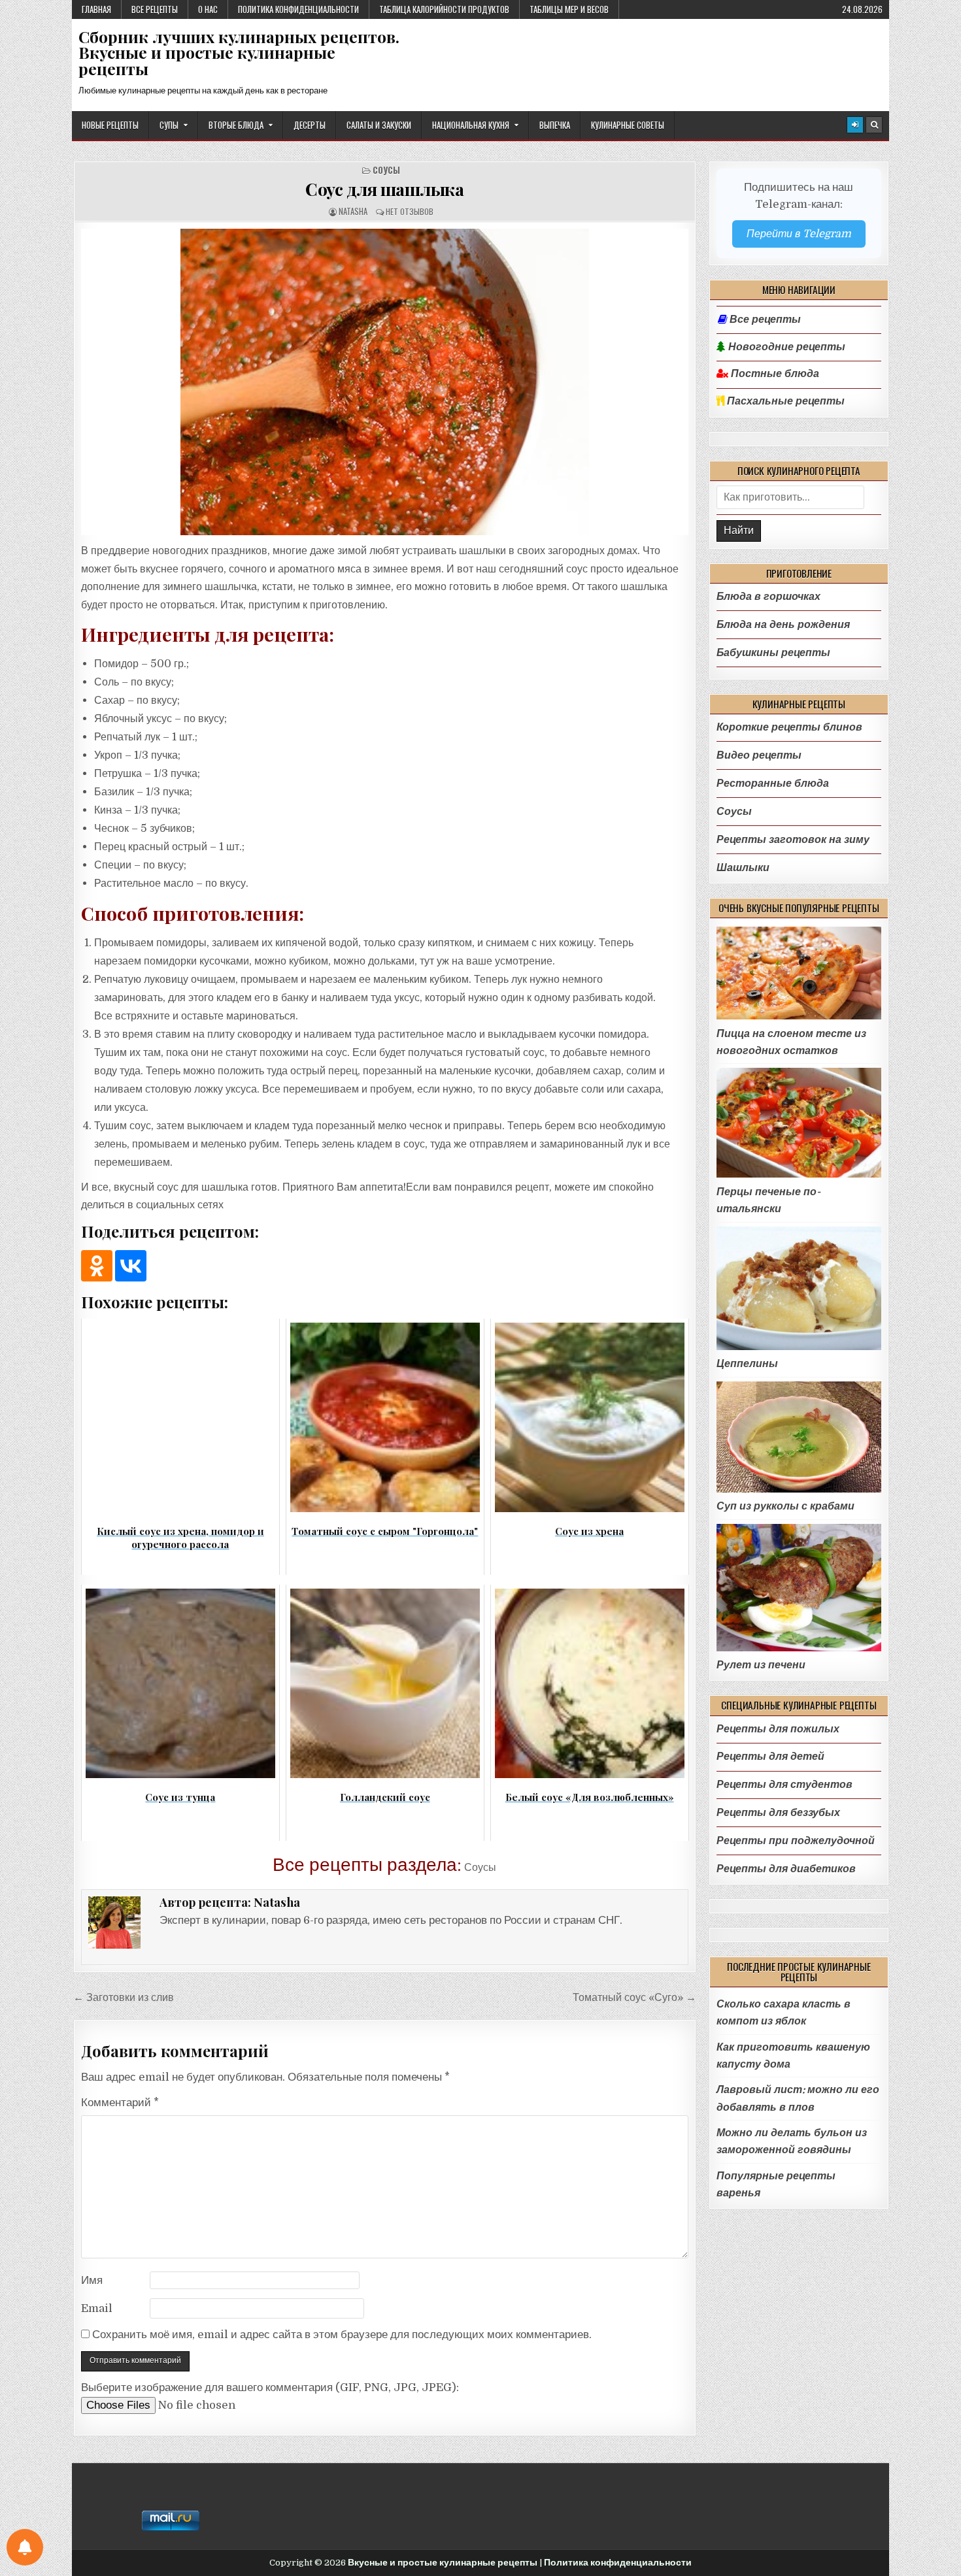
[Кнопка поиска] (874, 125)
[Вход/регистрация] (855, 125)
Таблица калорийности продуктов (444, 9)
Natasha (353, 211)
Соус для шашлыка (384, 189)
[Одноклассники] (97, 1266)
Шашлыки (743, 867)
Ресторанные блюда (773, 783)
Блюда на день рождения (783, 624)
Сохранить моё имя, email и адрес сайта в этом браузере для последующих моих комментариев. (342, 2335)
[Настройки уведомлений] (25, 2547)
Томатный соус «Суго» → (634, 1997)
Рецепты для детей (770, 1756)
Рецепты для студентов (784, 1784)
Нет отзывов (410, 211)
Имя (92, 2280)
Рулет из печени (761, 1665)
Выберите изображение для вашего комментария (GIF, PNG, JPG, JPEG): (270, 2387)
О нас (208, 9)
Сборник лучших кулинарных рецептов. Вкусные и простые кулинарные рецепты (239, 53)
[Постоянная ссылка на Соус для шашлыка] (385, 382)
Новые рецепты (110, 125)
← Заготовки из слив (124, 1997)
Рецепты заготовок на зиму (793, 839)
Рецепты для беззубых (778, 1812)
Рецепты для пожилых (778, 1729)
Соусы (386, 170)
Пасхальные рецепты (784, 401)
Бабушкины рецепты (773, 652)
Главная (96, 9)
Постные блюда (774, 374)
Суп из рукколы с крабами (785, 1506)
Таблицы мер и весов (569, 9)
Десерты (310, 125)
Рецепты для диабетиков (786, 1869)
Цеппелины (747, 1363)
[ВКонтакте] (131, 1266)
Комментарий (120, 2103)
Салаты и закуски (379, 125)
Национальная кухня (471, 125)
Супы (169, 125)
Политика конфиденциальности (298, 9)
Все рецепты (155, 9)
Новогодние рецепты (785, 347)
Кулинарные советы (628, 125)
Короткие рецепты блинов (789, 727)
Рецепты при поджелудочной (796, 1841)
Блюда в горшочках (768, 596)
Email (97, 2308)
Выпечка (555, 125)
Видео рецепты (759, 755)
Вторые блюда (236, 125)
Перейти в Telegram (799, 234)
